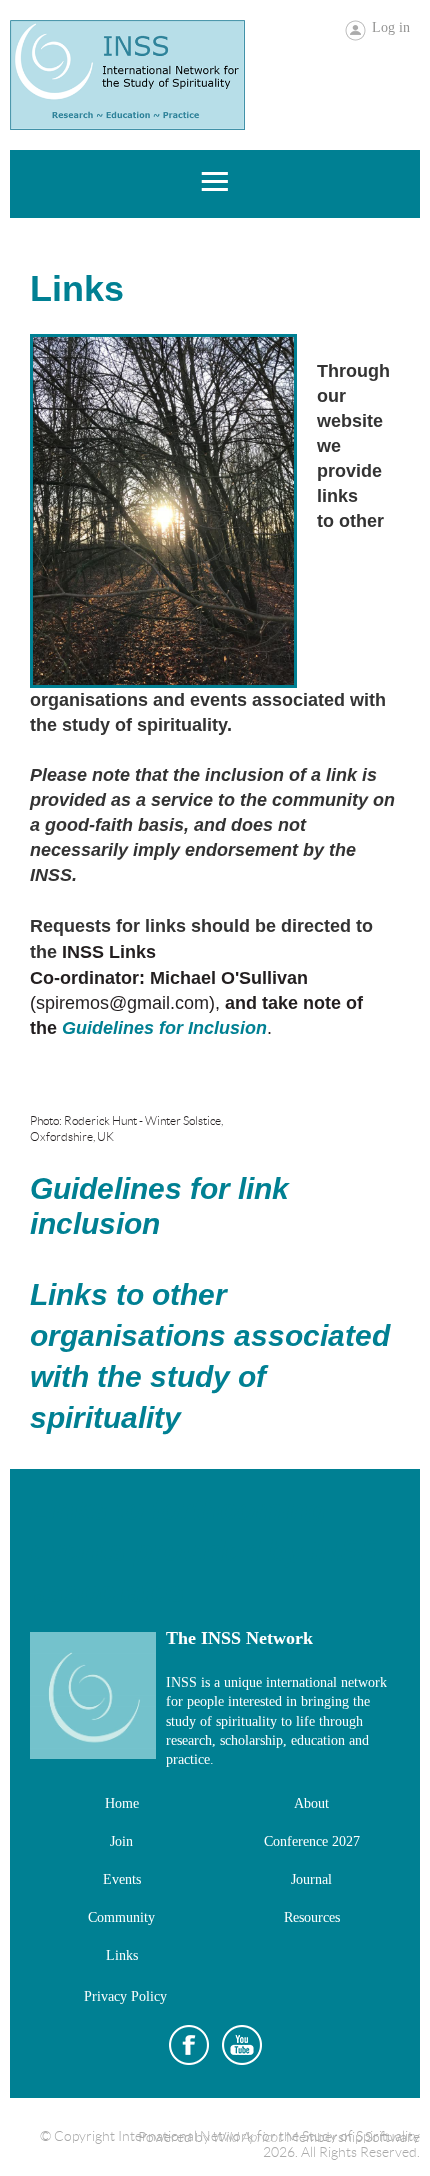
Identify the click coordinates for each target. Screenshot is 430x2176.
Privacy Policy (125, 1996)
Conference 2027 (312, 1841)
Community (121, 1917)
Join (121, 1841)
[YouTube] (242, 2045)
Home (122, 1803)
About (311, 1803)
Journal (311, 1879)
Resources (312, 1917)
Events (122, 1879)
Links (122, 1955)
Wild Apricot (248, 2137)
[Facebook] (189, 2045)
